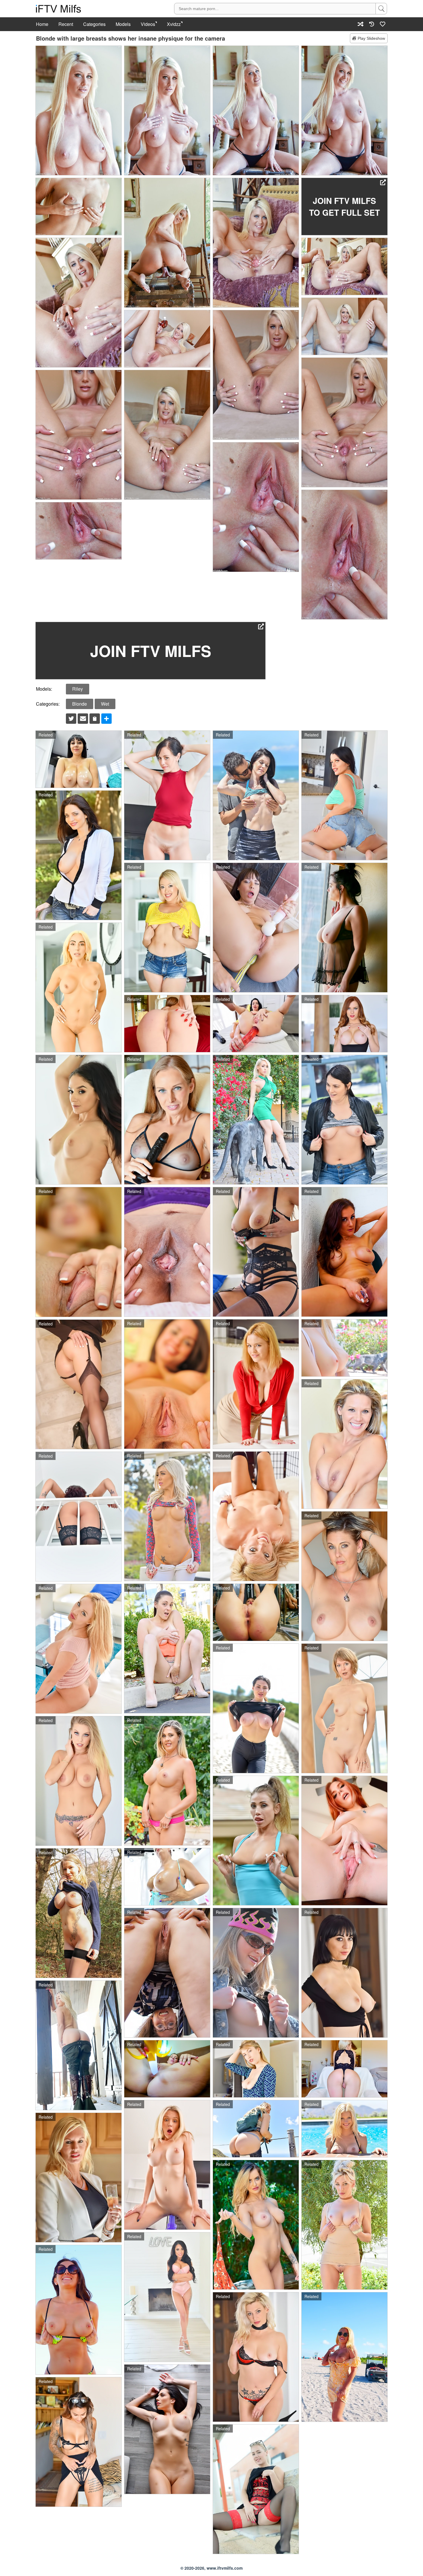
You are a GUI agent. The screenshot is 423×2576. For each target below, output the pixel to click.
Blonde (80, 704)
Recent (66, 24)
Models (123, 24)
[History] (372, 24)
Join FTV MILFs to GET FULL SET (344, 207)
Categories (94, 24)
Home (42, 24)
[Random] (361, 24)
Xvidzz (174, 24)
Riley (78, 689)
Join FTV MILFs (151, 651)
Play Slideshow (371, 38)
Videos (148, 24)
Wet (105, 704)
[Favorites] (383, 24)
